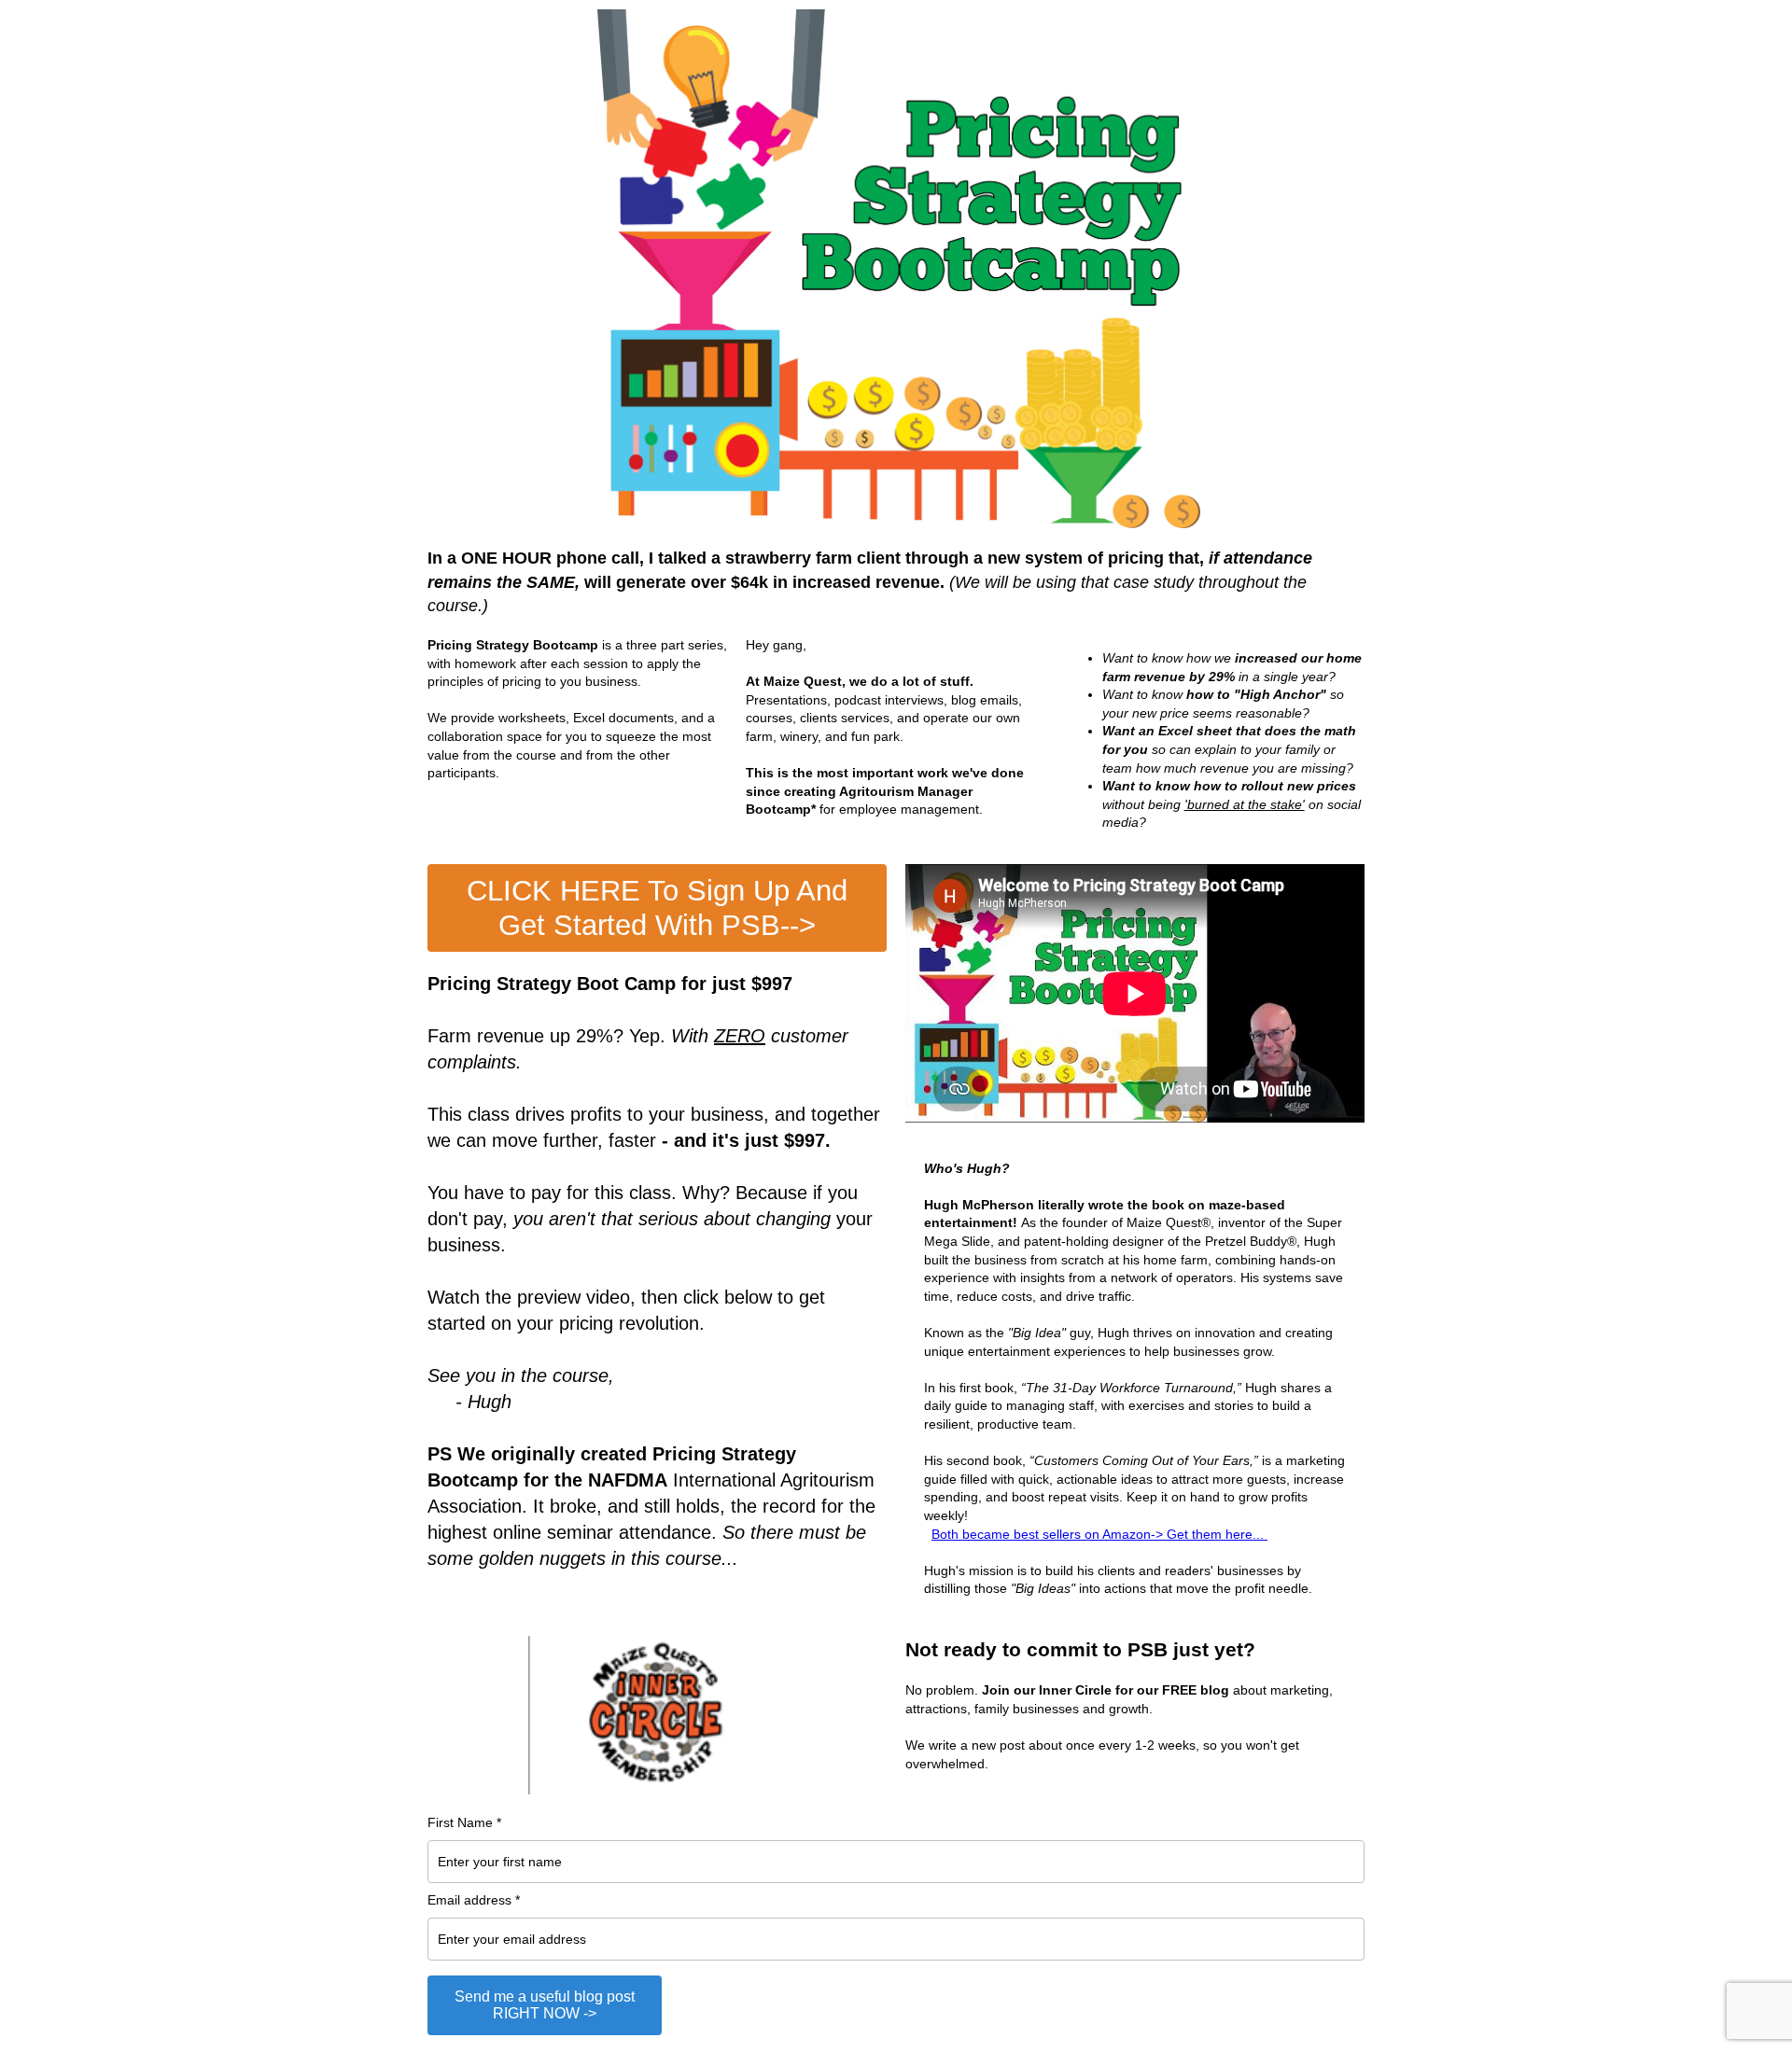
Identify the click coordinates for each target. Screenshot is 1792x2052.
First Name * (464, 1822)
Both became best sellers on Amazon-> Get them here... (1099, 1534)
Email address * (474, 1900)
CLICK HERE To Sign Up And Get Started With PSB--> (657, 908)
